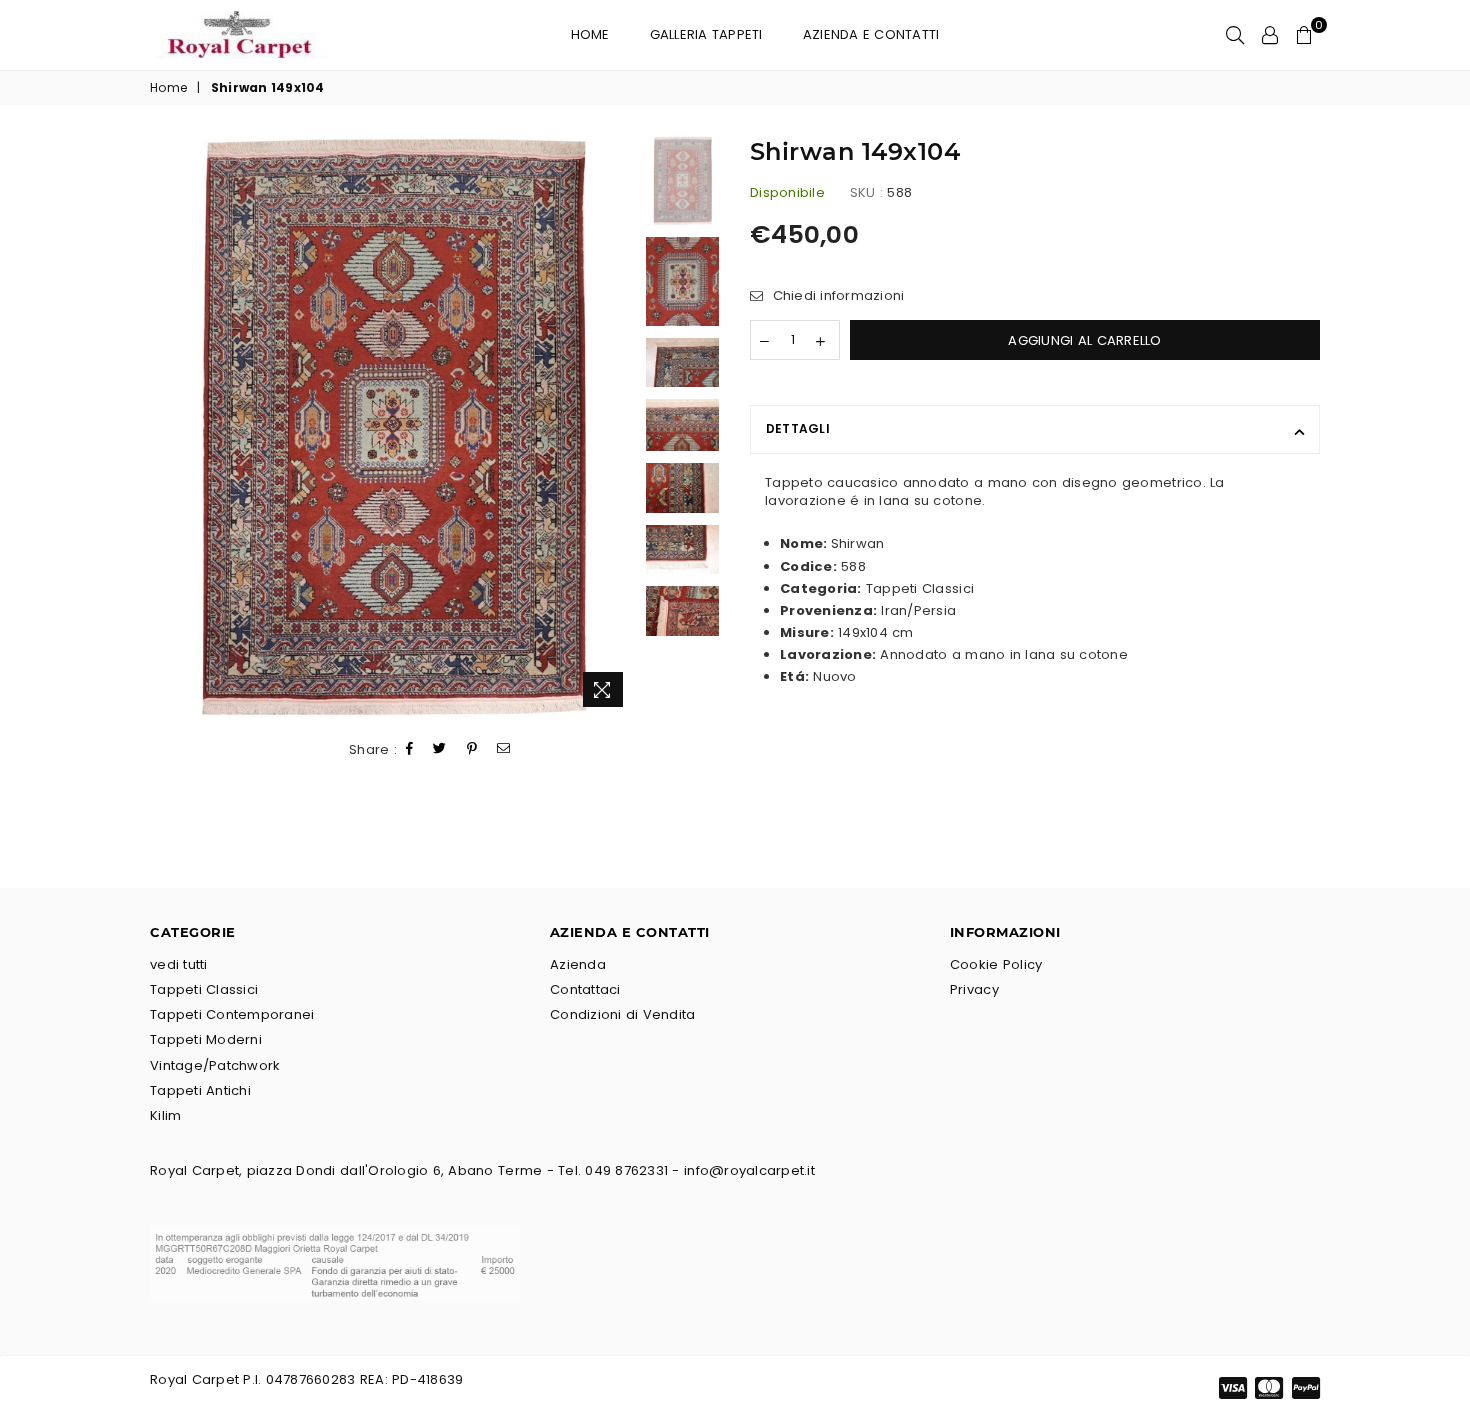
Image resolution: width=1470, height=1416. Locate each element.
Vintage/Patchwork (215, 1065)
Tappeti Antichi (200, 1090)
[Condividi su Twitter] (440, 749)
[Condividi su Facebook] (410, 749)
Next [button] (617, 426)
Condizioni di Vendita (622, 1014)
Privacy (974, 989)
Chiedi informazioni (836, 296)
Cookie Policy (996, 964)
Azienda (578, 964)
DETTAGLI (798, 428)
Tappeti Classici (204, 989)
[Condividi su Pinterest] (472, 749)
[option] (392, 426)
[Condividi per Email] (504, 749)
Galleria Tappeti (706, 34)
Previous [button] (167, 426)
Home (590, 34)
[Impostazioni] (1270, 35)
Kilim (165, 1115)
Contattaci (585, 989)
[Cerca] (1235, 35)
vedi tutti (179, 964)
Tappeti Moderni (206, 1039)
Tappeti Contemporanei (232, 1014)
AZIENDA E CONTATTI (871, 34)
